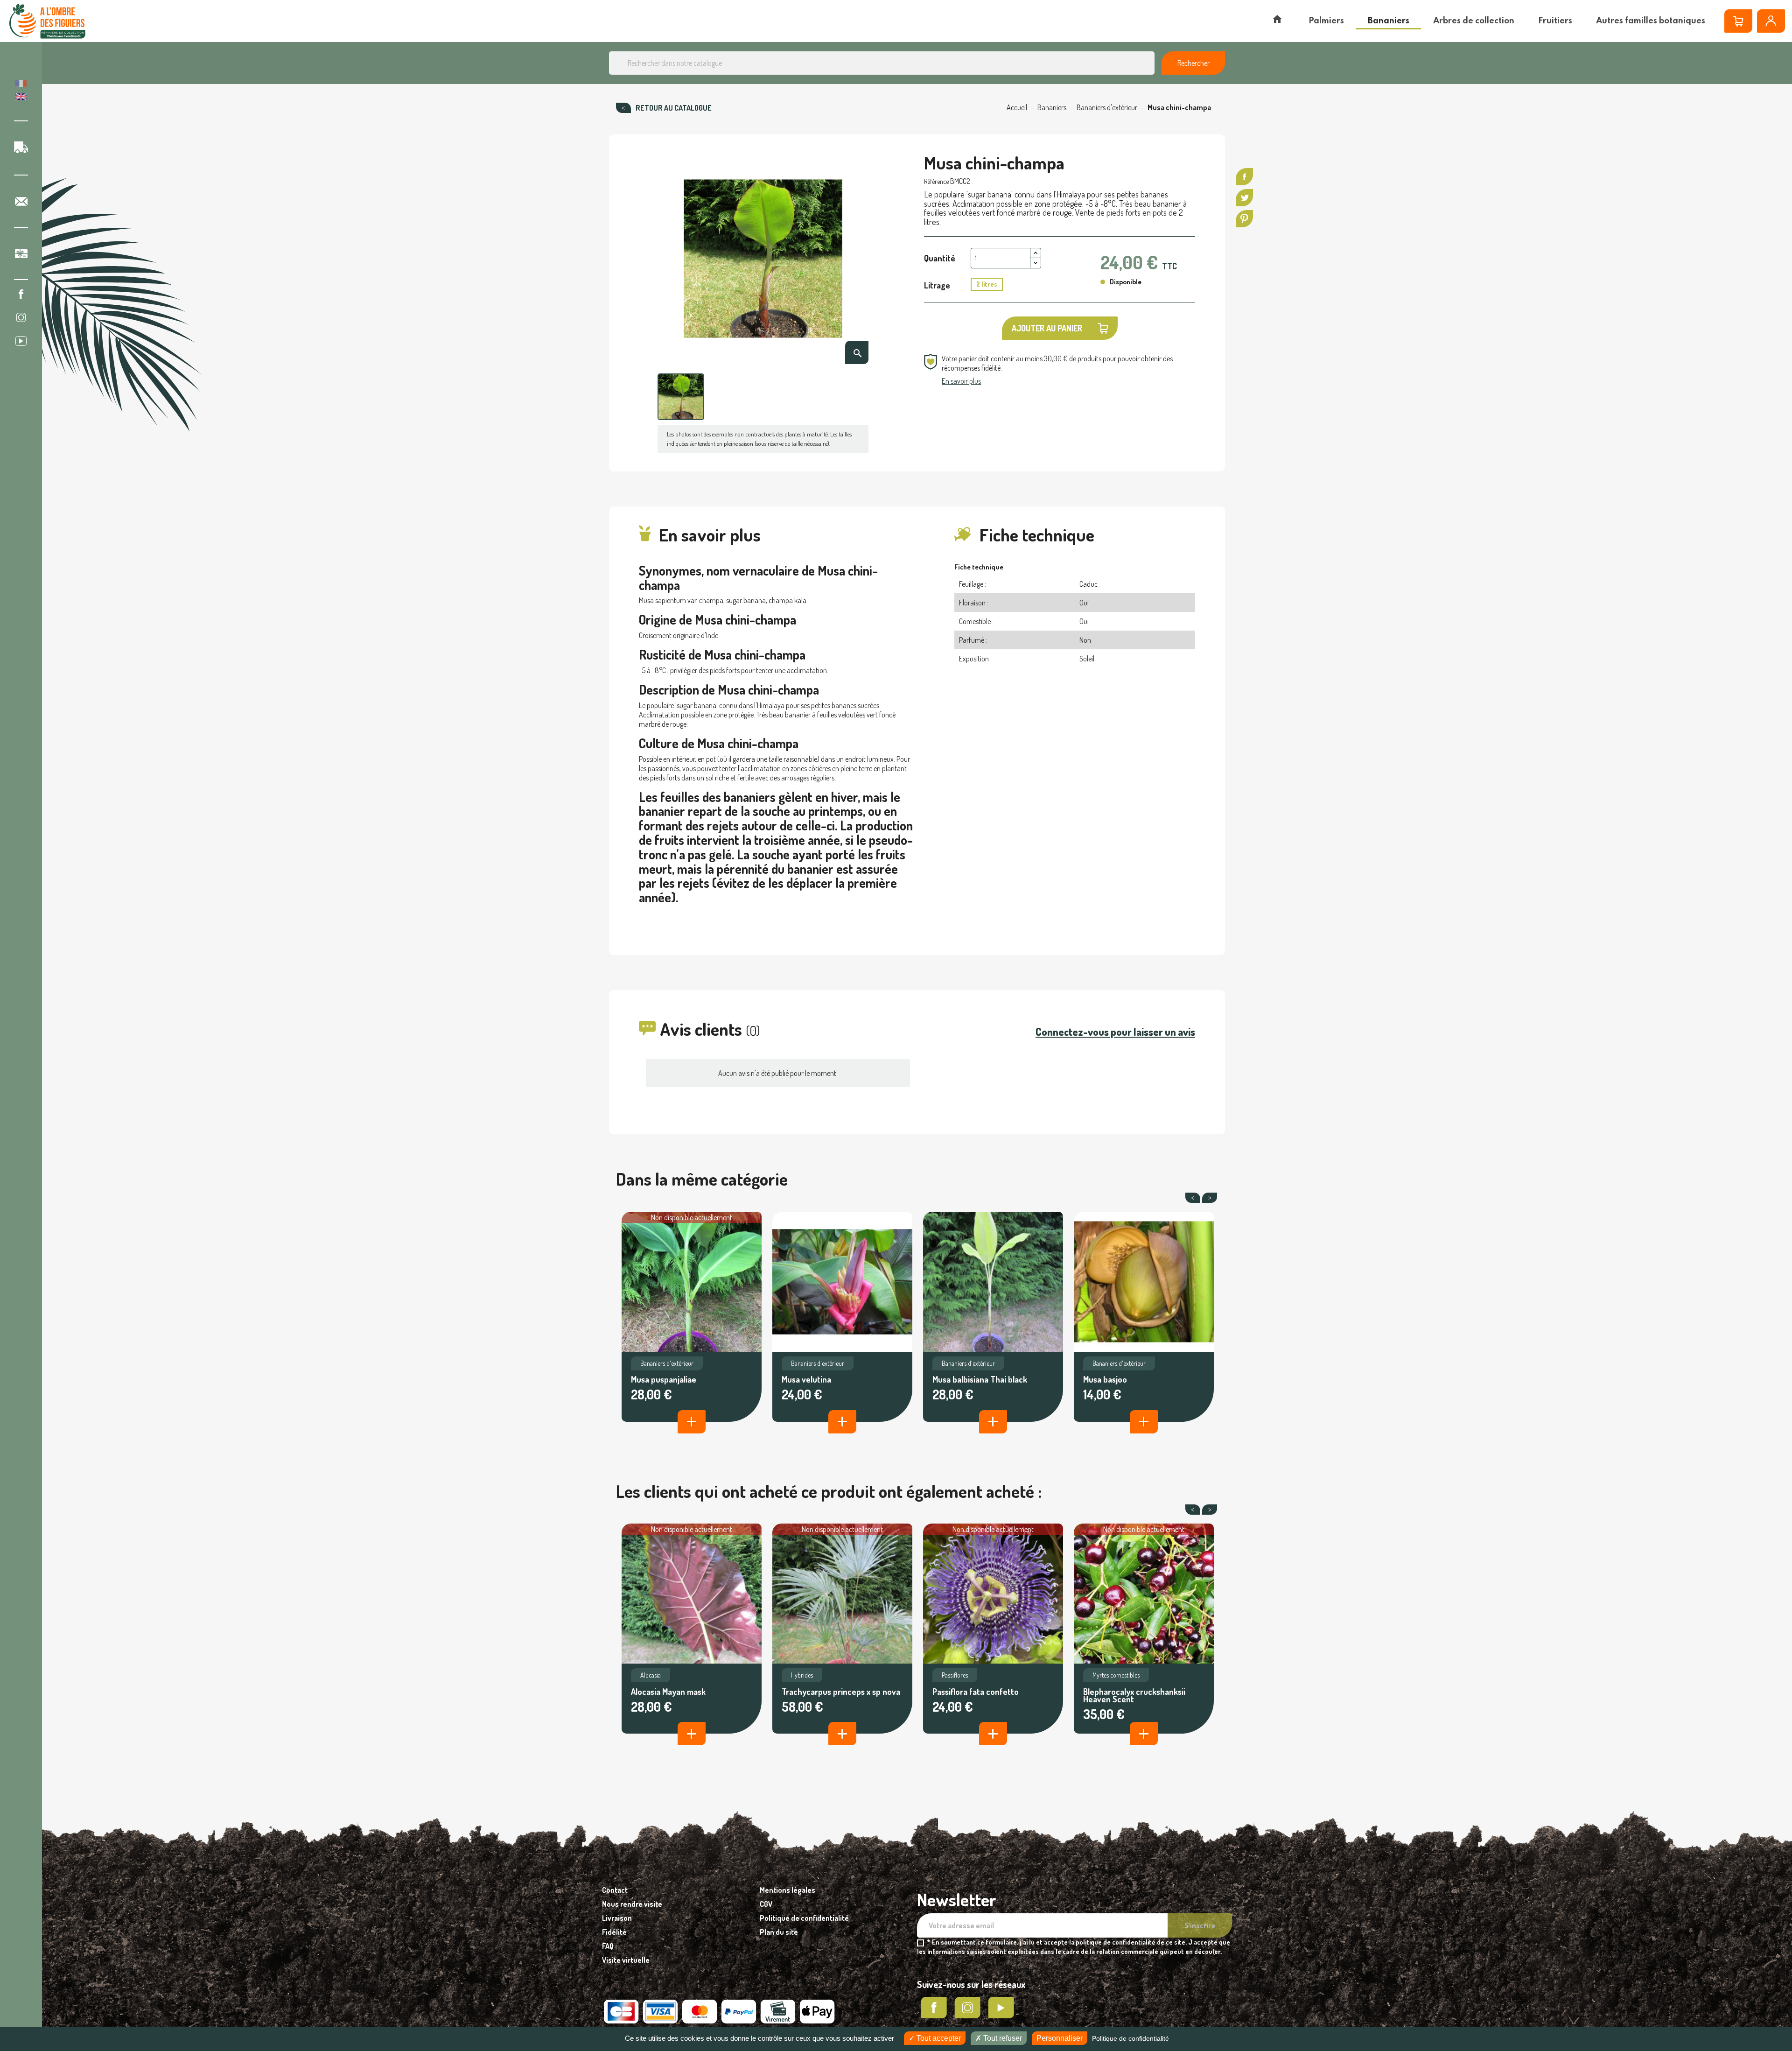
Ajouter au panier (1047, 328)
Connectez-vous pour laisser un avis (1115, 1032)
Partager (1244, 177)
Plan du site (779, 1932)
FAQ (608, 1946)
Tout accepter (938, 2038)
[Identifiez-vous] (1771, 21)
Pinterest (1244, 219)
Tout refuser (1002, 2038)
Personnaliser (1060, 2038)
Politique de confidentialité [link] (1130, 2038)
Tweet (1244, 198)
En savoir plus (961, 381)
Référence (936, 181)
